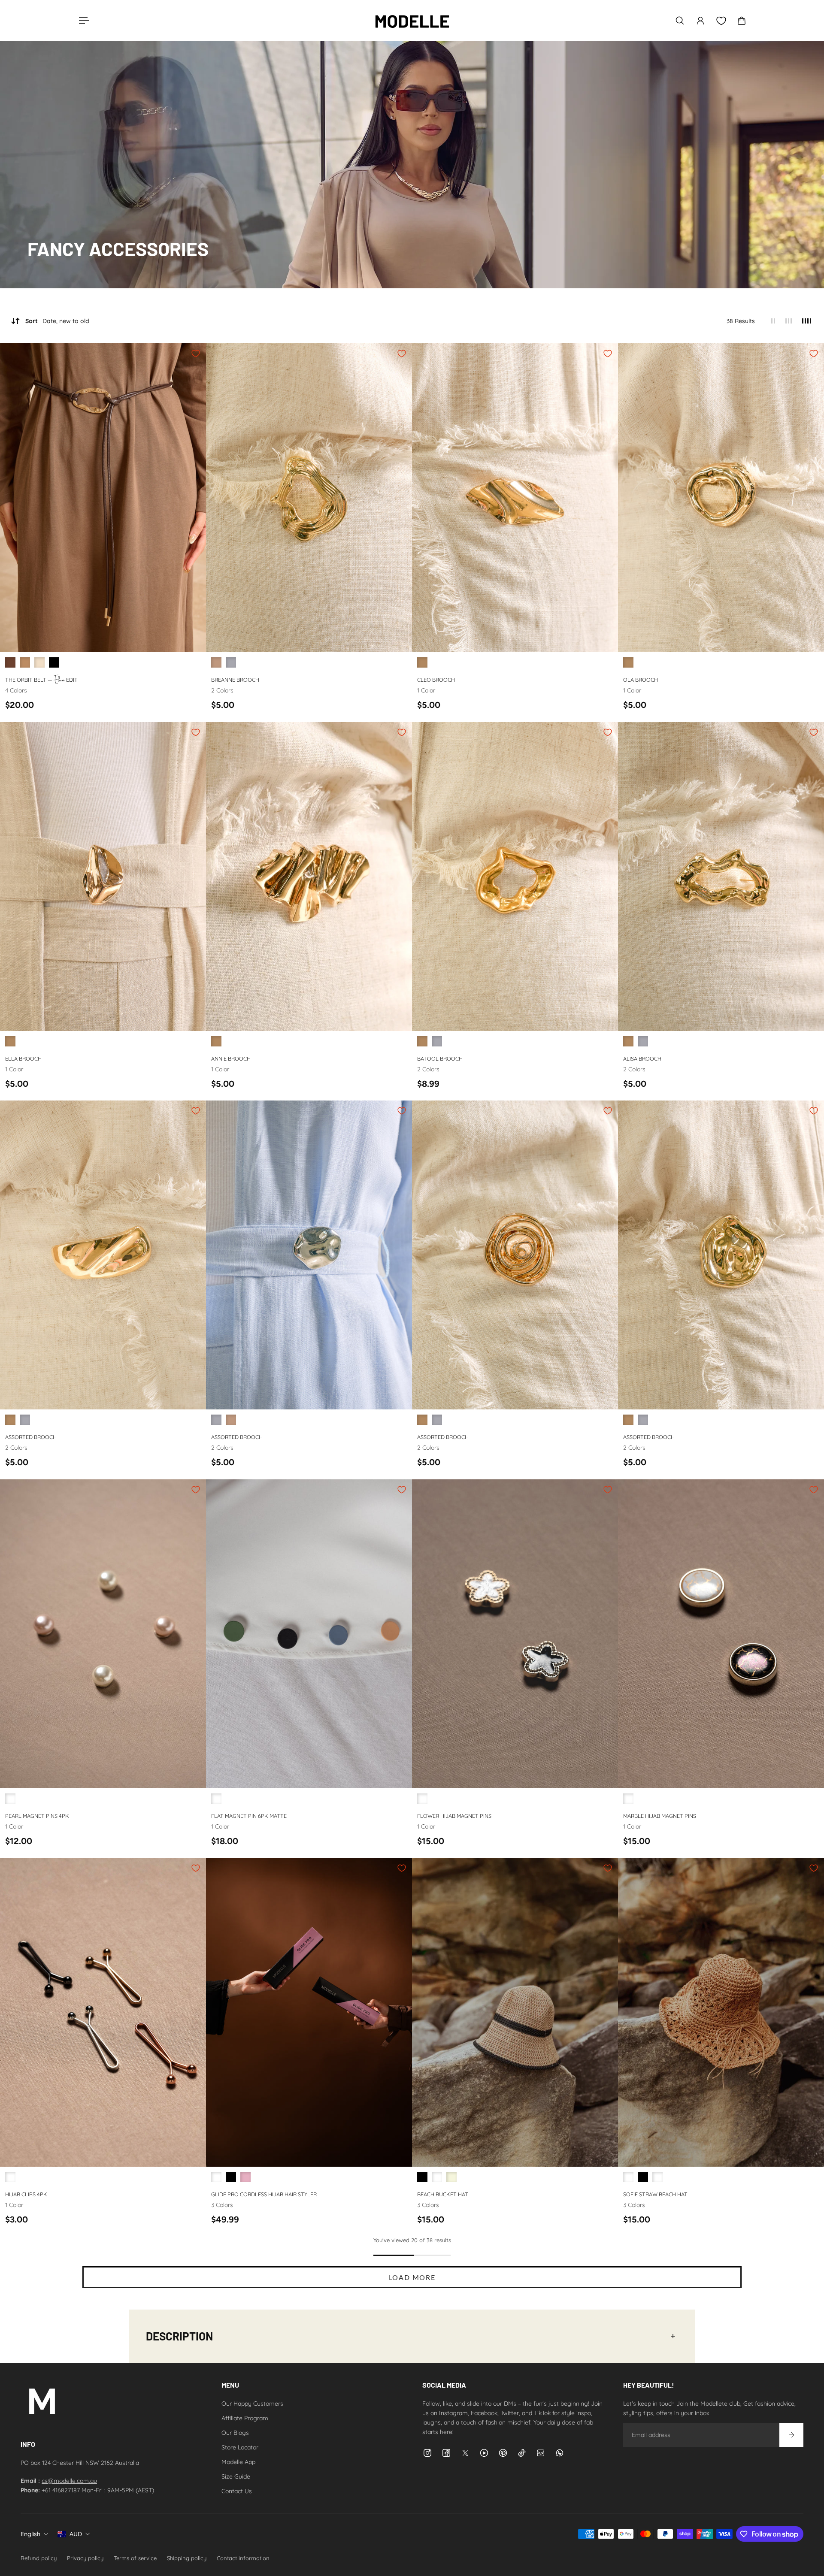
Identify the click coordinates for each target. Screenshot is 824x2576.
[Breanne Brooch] (309, 498)
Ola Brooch (641, 680)
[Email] (541, 2453)
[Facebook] (446, 2453)
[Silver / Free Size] (231, 662)
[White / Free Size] (216, 2177)
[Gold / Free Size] (216, 662)
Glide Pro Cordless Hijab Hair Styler (264, 2194)
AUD (76, 2534)
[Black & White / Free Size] (422, 1799)
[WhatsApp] (560, 2453)
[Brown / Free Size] (10, 662)
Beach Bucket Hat (443, 2194)
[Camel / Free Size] (437, 2177)
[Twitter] (465, 2453)
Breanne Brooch (235, 680)
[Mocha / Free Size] (25, 662)
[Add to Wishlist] (196, 354)
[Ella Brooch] (103, 877)
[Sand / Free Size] (657, 2177)
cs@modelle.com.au (69, 2481)
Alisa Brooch (642, 1058)
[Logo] (412, 21)
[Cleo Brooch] (515, 498)
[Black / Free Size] (54, 662)
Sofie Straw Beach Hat (655, 2194)
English (30, 2534)
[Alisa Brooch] (721, 877)
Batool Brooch (440, 1058)
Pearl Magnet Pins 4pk (37, 1815)
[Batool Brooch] (515, 877)
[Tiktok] (522, 2453)
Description (179, 2336)
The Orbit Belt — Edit (41, 679)
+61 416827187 (61, 2490)
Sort (57, 321)
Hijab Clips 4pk (26, 2194)
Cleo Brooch (436, 680)
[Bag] (742, 21)
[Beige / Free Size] (39, 662)
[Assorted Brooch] (103, 1255)
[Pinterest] (503, 2453)
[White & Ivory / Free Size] (10, 1799)
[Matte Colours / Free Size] (216, 1799)
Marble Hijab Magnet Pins (660, 1815)
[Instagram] (427, 2453)
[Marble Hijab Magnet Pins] (721, 1634)
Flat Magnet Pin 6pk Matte (249, 1815)
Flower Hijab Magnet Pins (454, 1815)
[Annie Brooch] (309, 877)
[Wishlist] (721, 21)
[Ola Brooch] (721, 498)
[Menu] (82, 21)
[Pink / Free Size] (245, 2177)
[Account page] (700, 21)
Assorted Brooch (31, 1437)
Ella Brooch (23, 1058)
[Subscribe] (791, 2435)
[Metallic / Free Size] (10, 2177)
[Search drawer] (680, 21)
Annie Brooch (231, 1058)
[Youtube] (484, 2453)
